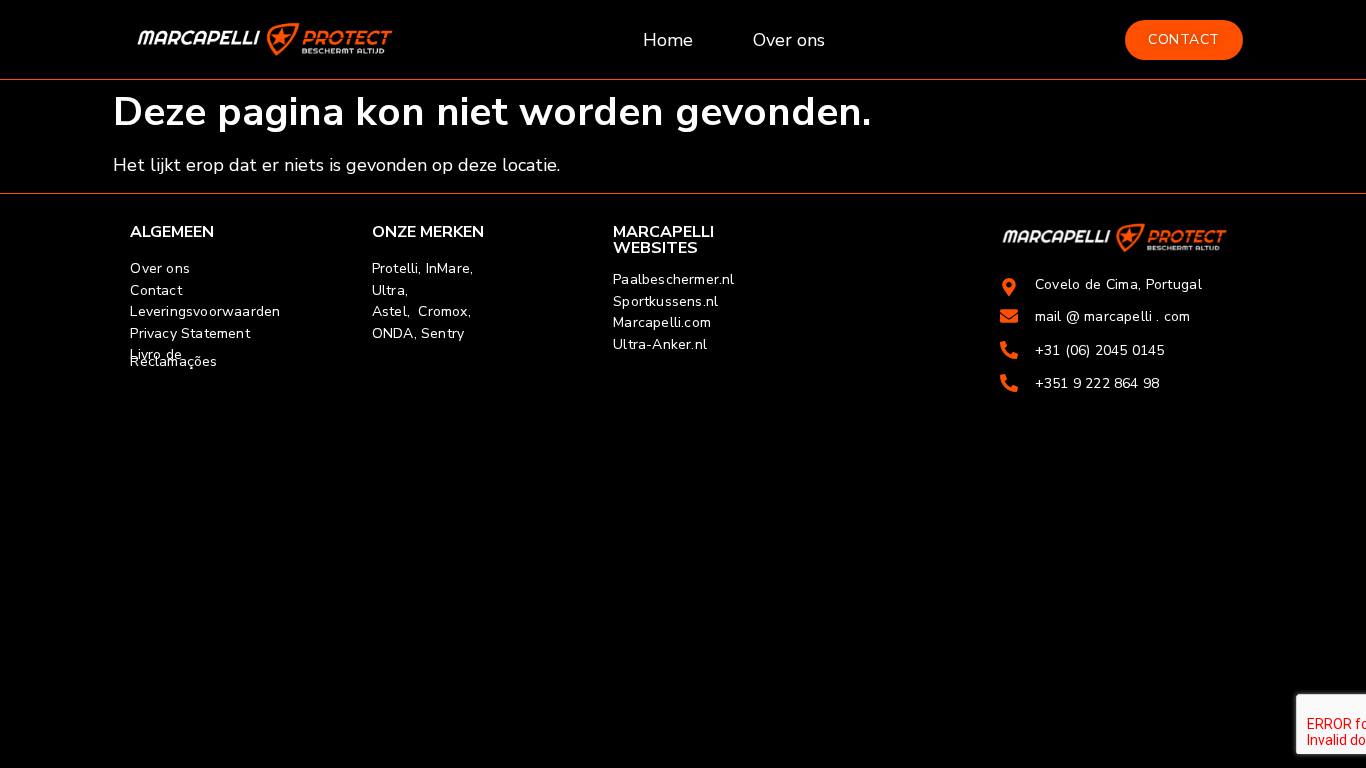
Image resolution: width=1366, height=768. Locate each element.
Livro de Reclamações (173, 358)
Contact (155, 290)
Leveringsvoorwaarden (205, 311)
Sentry (442, 333)
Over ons (789, 40)
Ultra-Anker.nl (660, 344)
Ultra (388, 290)
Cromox (442, 311)
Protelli (395, 268)
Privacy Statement (189, 333)
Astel (389, 311)
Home (668, 40)
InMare (448, 268)
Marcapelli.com (662, 322)
